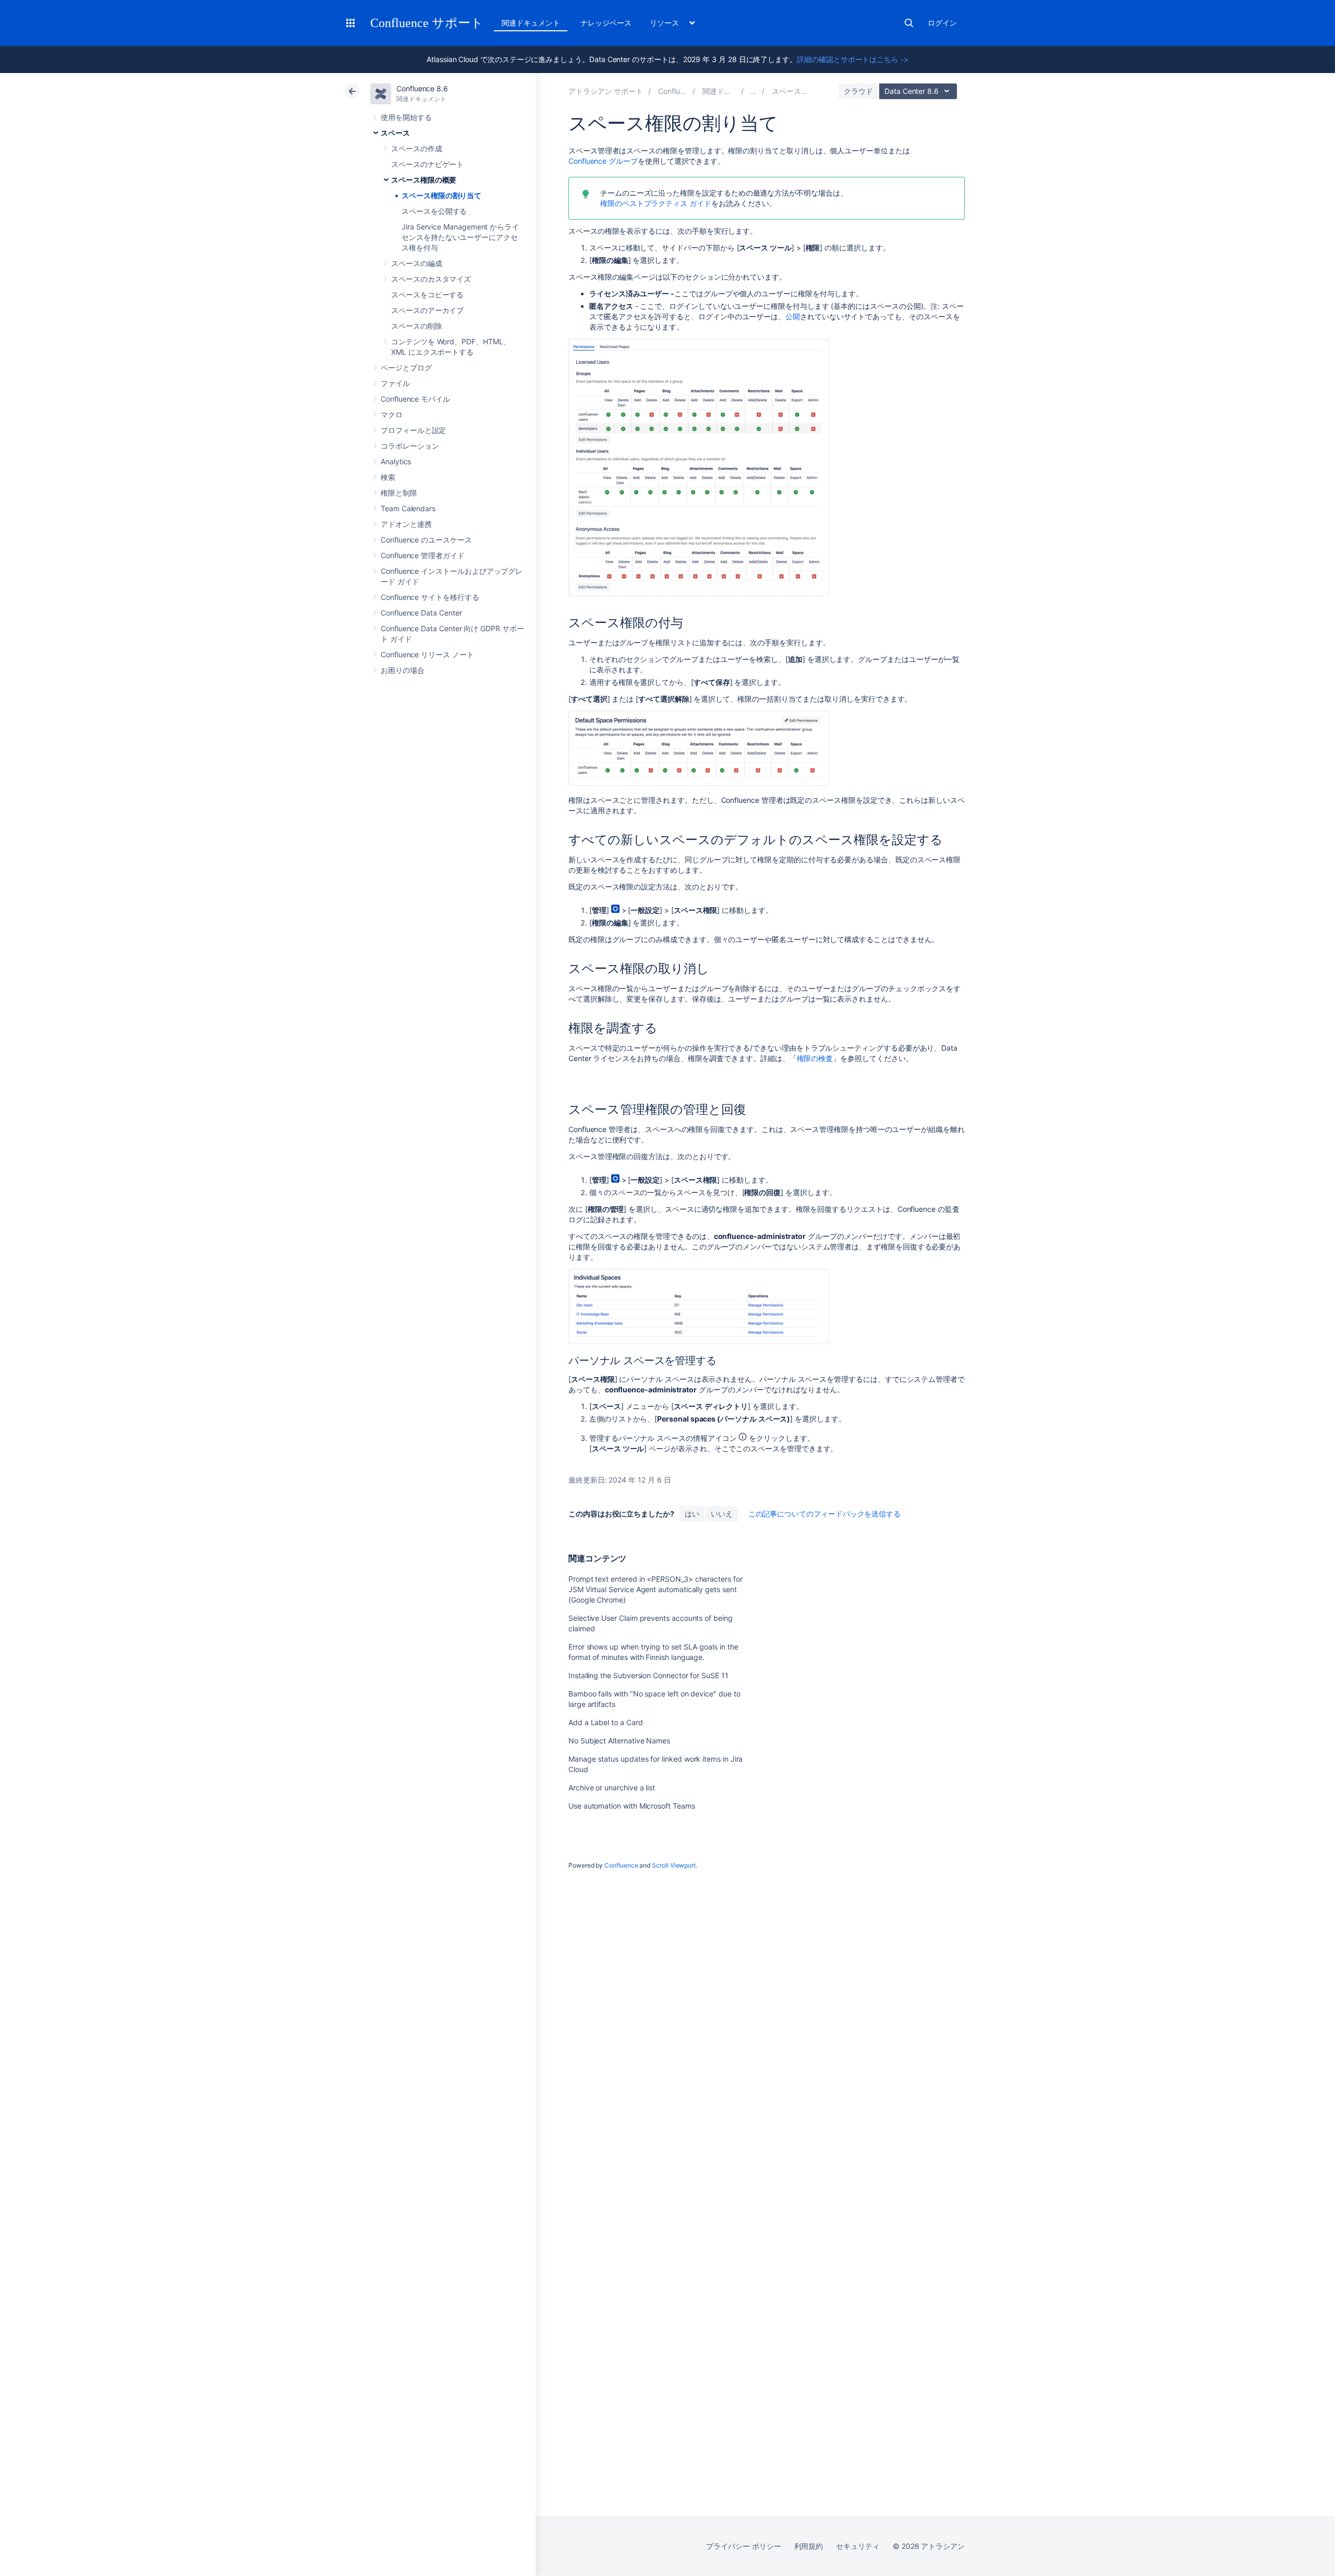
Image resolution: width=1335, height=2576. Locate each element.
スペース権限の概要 (424, 180)
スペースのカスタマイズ (431, 279)
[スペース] (754, 91)
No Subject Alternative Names (619, 1741)
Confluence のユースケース (426, 540)
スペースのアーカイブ (427, 310)
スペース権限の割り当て (441, 195)
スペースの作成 (417, 148)
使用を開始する (406, 117)
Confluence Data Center (421, 613)
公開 (793, 316)
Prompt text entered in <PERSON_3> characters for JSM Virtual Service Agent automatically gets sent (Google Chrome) (656, 1589)
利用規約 (809, 2546)
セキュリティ (858, 2546)
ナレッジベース (606, 23)
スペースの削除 (417, 326)
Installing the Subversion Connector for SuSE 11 (648, 1675)
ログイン (942, 23)
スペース (395, 133)
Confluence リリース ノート (427, 654)
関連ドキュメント (531, 23)
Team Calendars (408, 508)
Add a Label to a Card (606, 1722)
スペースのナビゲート (427, 164)
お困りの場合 (403, 670)
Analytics (396, 461)
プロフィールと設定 (413, 430)
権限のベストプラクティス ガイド (656, 203)
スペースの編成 (417, 263)
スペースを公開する (434, 211)
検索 (909, 23)
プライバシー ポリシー (743, 2546)
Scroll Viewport (674, 1865)
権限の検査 (815, 1058)
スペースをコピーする (427, 294)
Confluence (621, 1865)
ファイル (395, 383)
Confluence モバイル (415, 399)
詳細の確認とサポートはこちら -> (853, 59)
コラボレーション (410, 446)
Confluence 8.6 (422, 88)
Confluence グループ (603, 161)
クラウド (858, 91)
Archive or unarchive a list (612, 1787)
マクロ (392, 414)
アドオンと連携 (406, 524)
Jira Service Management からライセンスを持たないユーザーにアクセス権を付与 (460, 237)
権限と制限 (399, 493)
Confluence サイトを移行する (430, 597)
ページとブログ (406, 368)
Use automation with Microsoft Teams (632, 1806)
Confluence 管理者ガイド (423, 555)
